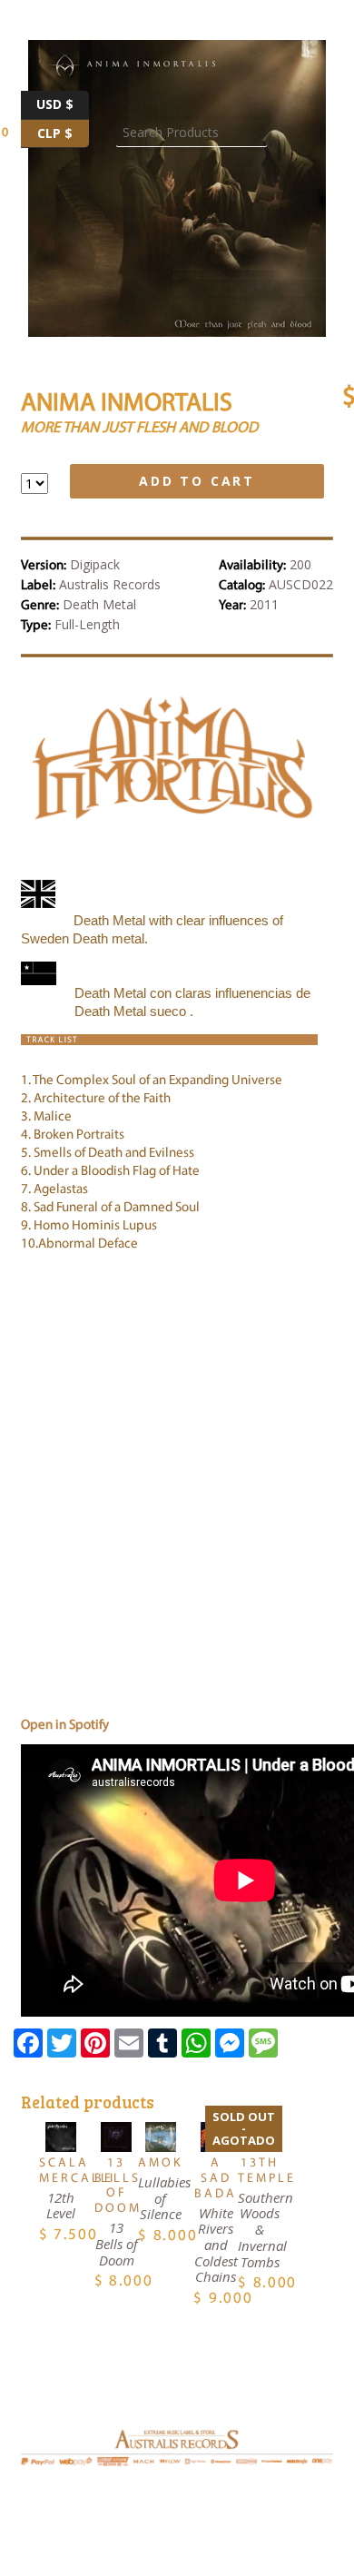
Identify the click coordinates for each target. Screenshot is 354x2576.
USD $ (63, 102)
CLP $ (63, 131)
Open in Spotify (65, 1726)
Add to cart (197, 481)
